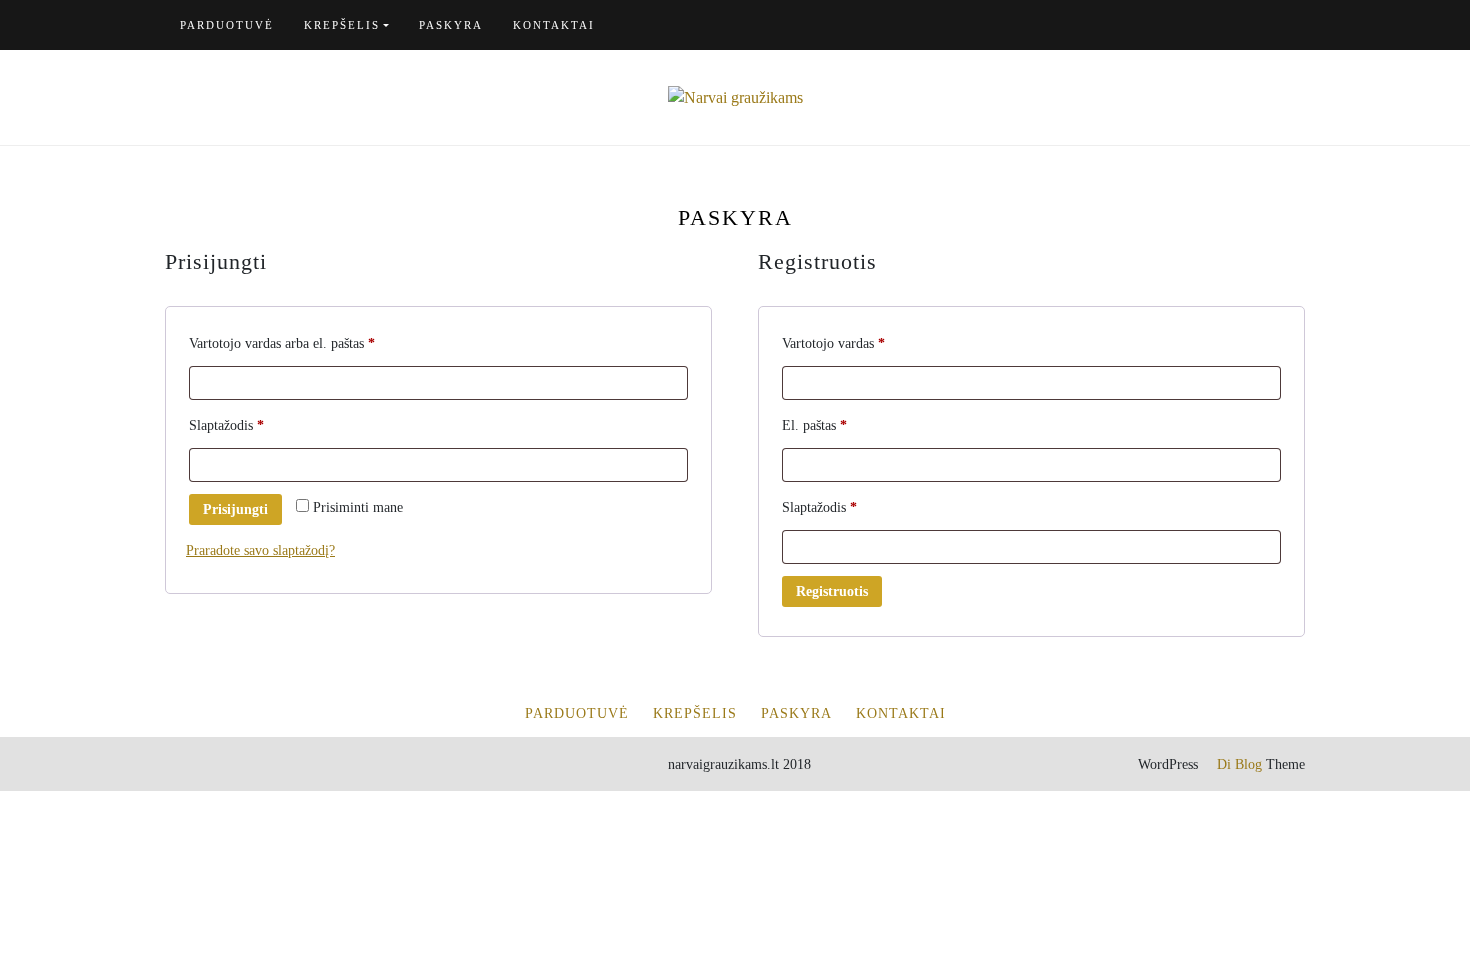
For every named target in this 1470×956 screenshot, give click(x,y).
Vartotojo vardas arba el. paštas (313, 343)
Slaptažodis (257, 425)
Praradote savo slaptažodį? (260, 550)
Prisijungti (235, 509)
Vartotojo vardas (864, 343)
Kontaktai (554, 25)
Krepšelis (342, 25)
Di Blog (1237, 764)
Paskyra (451, 25)
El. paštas (845, 425)
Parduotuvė (227, 25)
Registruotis (832, 591)
